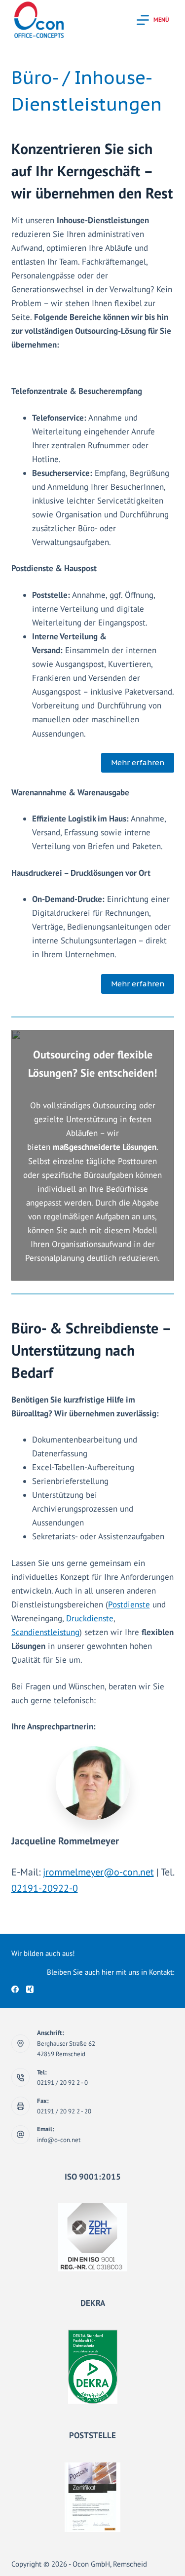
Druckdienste (90, 1618)
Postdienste (129, 1604)
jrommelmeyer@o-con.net (98, 1872)
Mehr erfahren (138, 762)
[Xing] (30, 1989)
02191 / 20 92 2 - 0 (62, 2083)
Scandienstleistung (45, 1632)
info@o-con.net (59, 2140)
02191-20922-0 (45, 1888)
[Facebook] (15, 1989)
